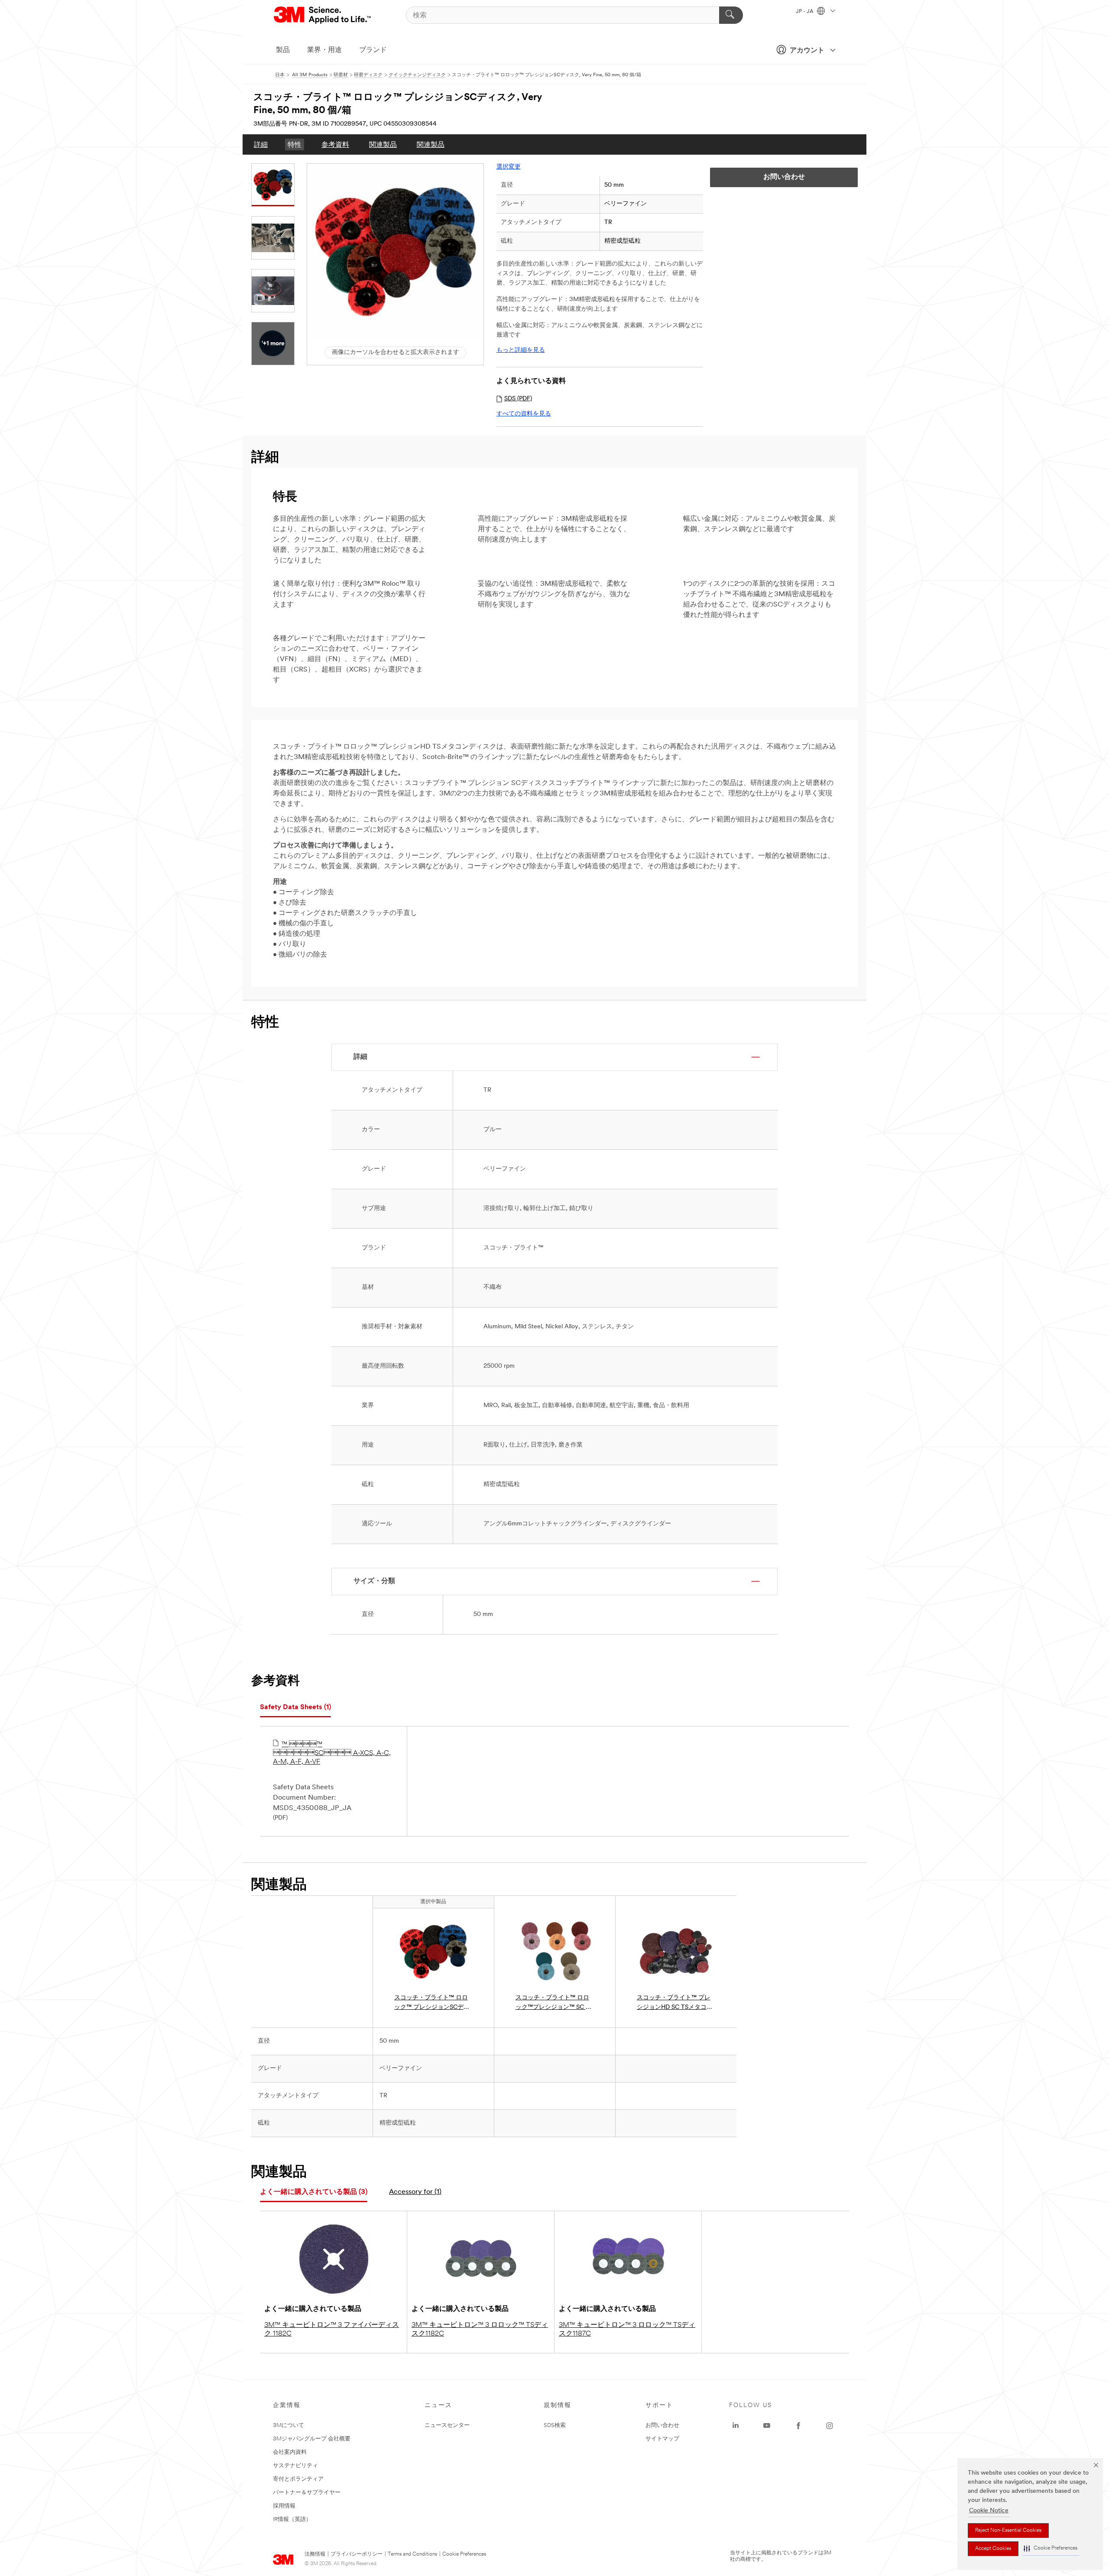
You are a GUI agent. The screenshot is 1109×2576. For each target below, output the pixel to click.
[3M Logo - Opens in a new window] (323, 15)
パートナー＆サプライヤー (307, 2493)
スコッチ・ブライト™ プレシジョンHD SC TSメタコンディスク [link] (675, 2003)
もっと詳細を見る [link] (521, 350)
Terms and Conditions (412, 2554)
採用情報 (284, 2506)
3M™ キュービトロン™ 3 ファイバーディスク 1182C (332, 2329)
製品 (283, 50)
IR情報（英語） (292, 2519)
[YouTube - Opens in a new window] (767, 2426)
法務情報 (315, 2554)
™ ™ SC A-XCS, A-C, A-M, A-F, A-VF (332, 1753)
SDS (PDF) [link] (518, 399)
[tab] (295, 1708)
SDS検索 (555, 2425)
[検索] (731, 15)
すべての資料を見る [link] (524, 414)
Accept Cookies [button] (993, 2549)
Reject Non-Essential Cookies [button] (1008, 2531)
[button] (1051, 2548)
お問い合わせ (662, 2425)
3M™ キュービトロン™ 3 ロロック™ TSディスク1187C (627, 2329)
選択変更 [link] (509, 167)
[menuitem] (261, 144)
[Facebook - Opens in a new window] (798, 2426)
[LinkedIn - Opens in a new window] (736, 2426)
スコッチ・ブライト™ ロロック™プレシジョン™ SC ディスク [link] (554, 2003)
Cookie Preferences (464, 2554)
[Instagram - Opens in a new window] (830, 2426)
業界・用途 (324, 50)
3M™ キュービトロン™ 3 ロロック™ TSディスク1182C (480, 2329)
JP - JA (805, 12)
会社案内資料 (290, 2452)
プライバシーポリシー (357, 2554)
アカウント (807, 51)
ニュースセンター (447, 2425)
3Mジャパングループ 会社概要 (312, 2439)
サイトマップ (662, 2439)
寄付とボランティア (298, 2479)
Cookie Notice (989, 2511)
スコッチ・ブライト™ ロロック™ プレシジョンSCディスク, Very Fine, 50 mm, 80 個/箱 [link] (432, 2003)
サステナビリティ (295, 2466)
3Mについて (289, 2425)
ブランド (373, 50)
